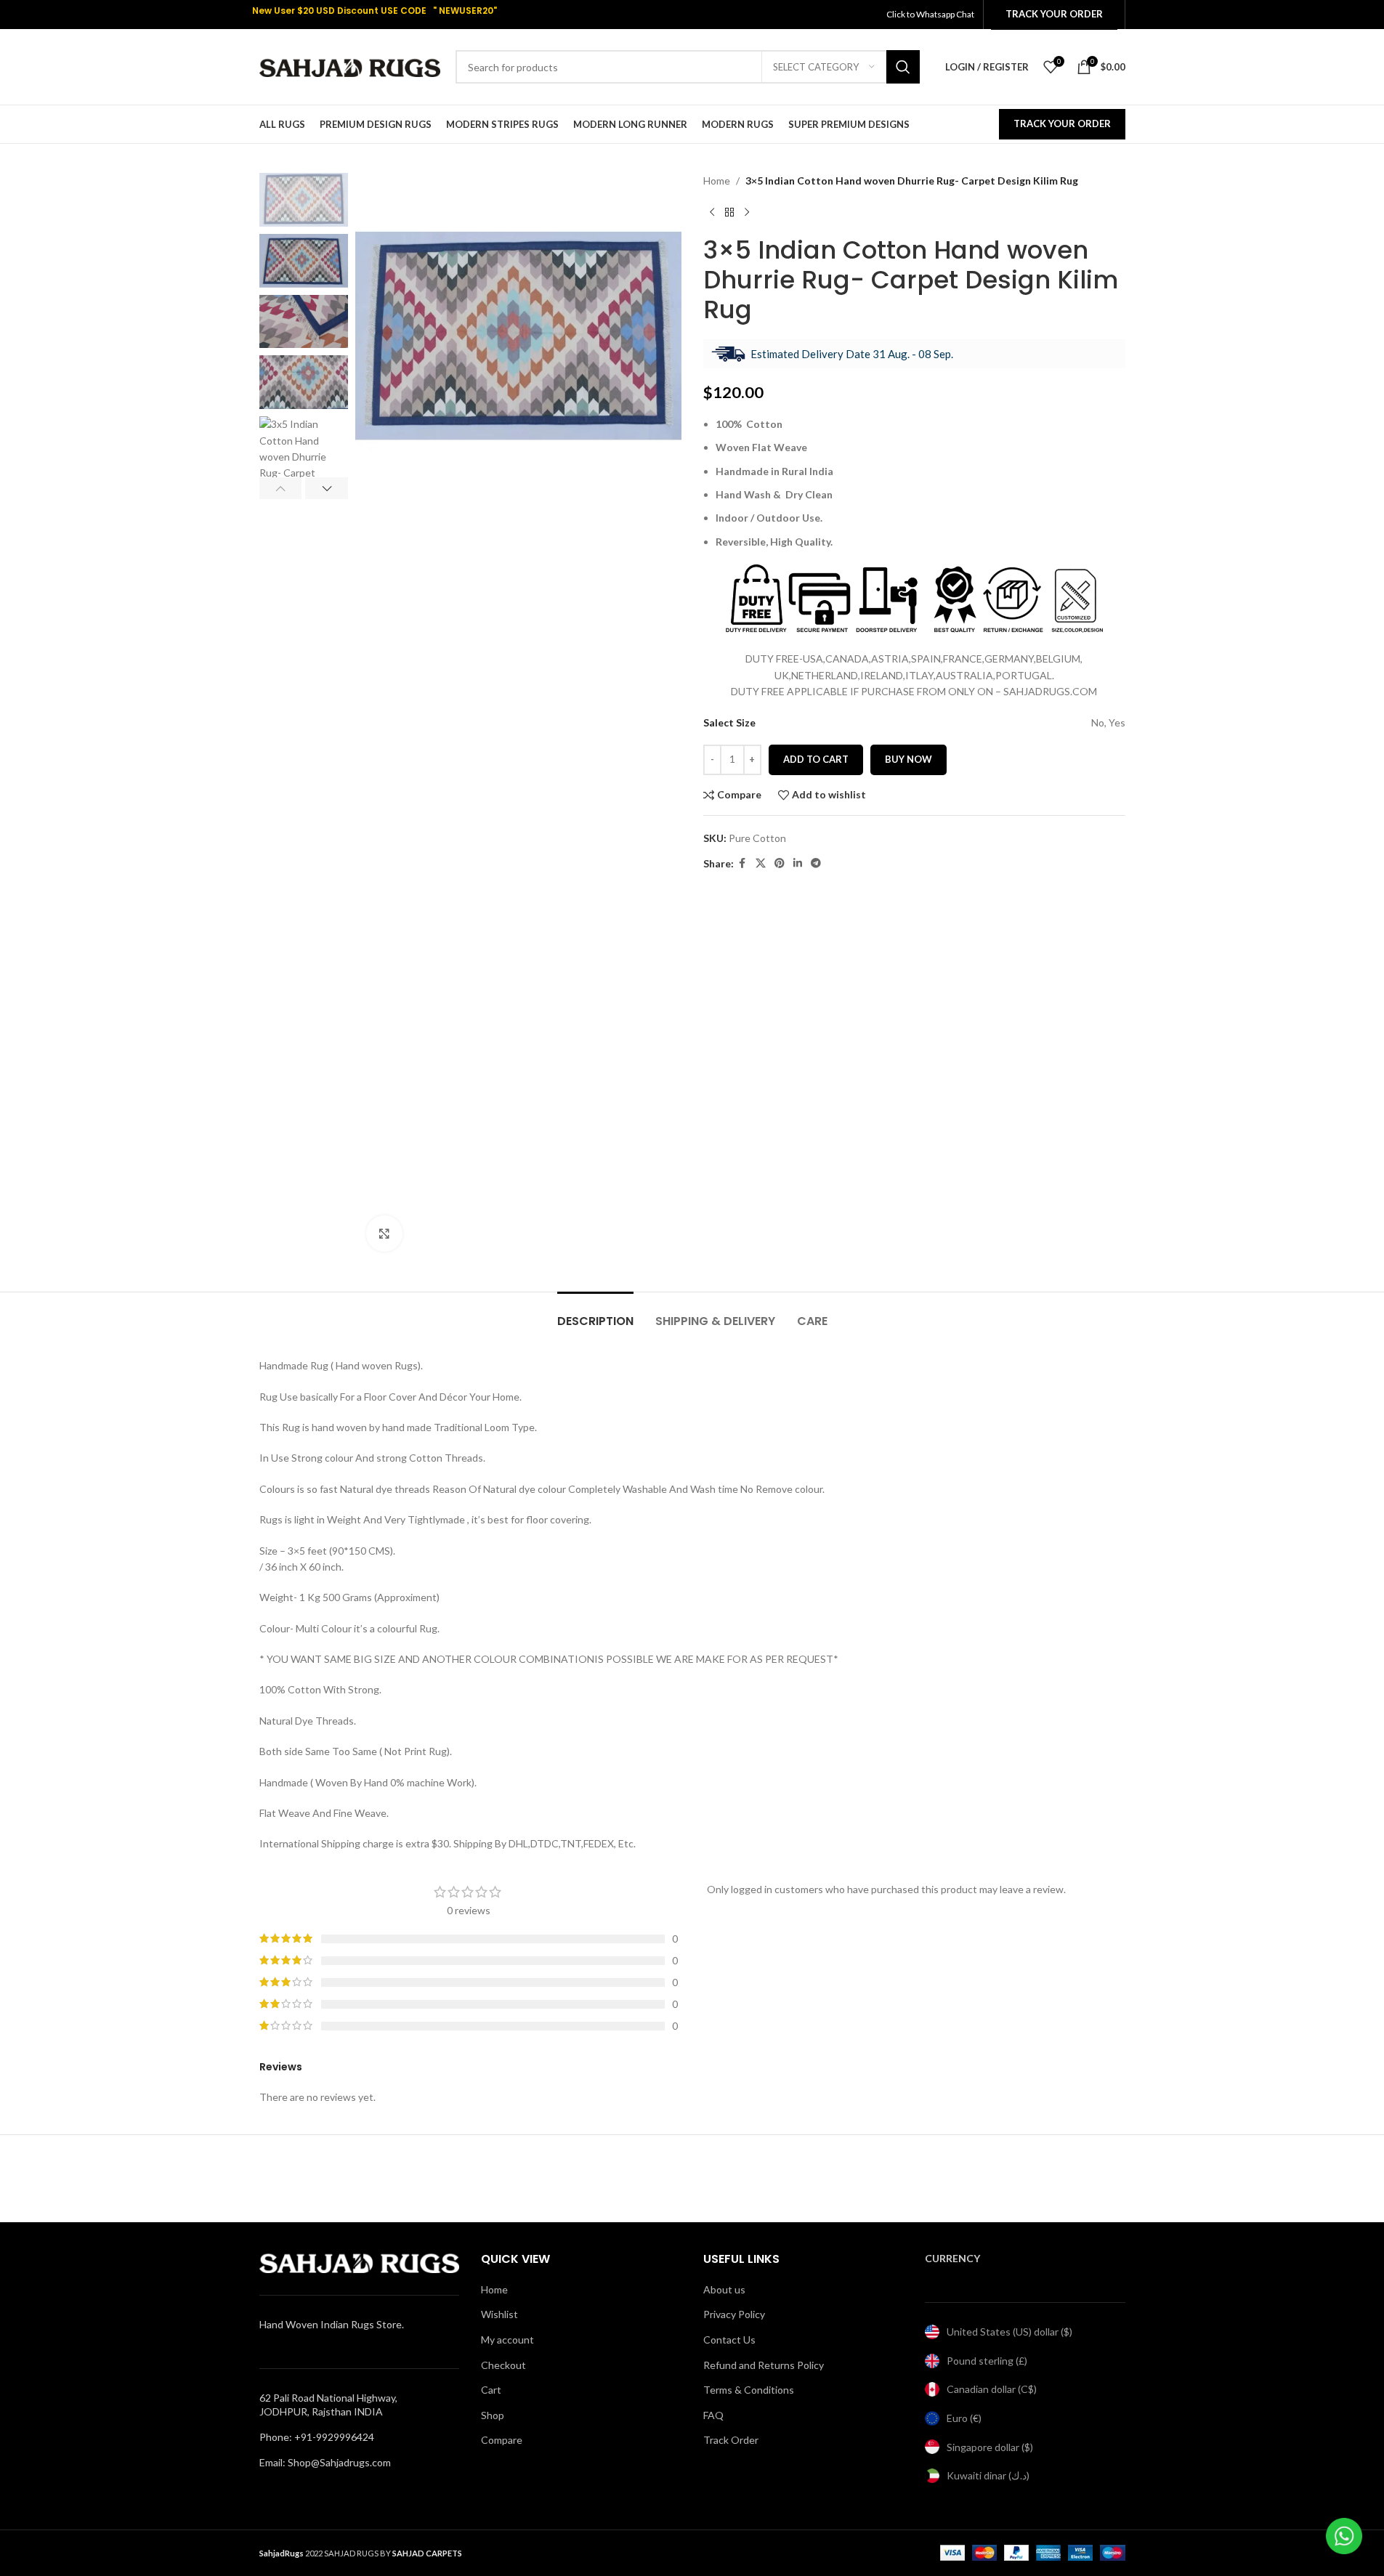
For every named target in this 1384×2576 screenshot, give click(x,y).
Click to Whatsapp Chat (931, 14)
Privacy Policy (734, 2314)
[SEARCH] (903, 67)
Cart (491, 2390)
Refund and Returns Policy (764, 2365)
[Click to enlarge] (384, 1234)
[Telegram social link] (816, 863)
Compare (502, 2440)
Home (717, 181)
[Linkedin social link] (798, 863)
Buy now (908, 759)
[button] (281, 488)
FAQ (713, 2415)
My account (507, 2340)
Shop (493, 2415)
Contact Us (729, 2340)
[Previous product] (712, 212)
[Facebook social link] (742, 863)
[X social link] (761, 863)
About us (724, 2289)
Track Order (731, 2440)
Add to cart (816, 759)
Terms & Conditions (749, 2390)
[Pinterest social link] (780, 863)
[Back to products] (729, 212)
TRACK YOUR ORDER (1062, 123)
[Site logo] (350, 66)
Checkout (503, 2365)
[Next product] (747, 212)
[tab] (595, 1314)
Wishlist (499, 2314)
